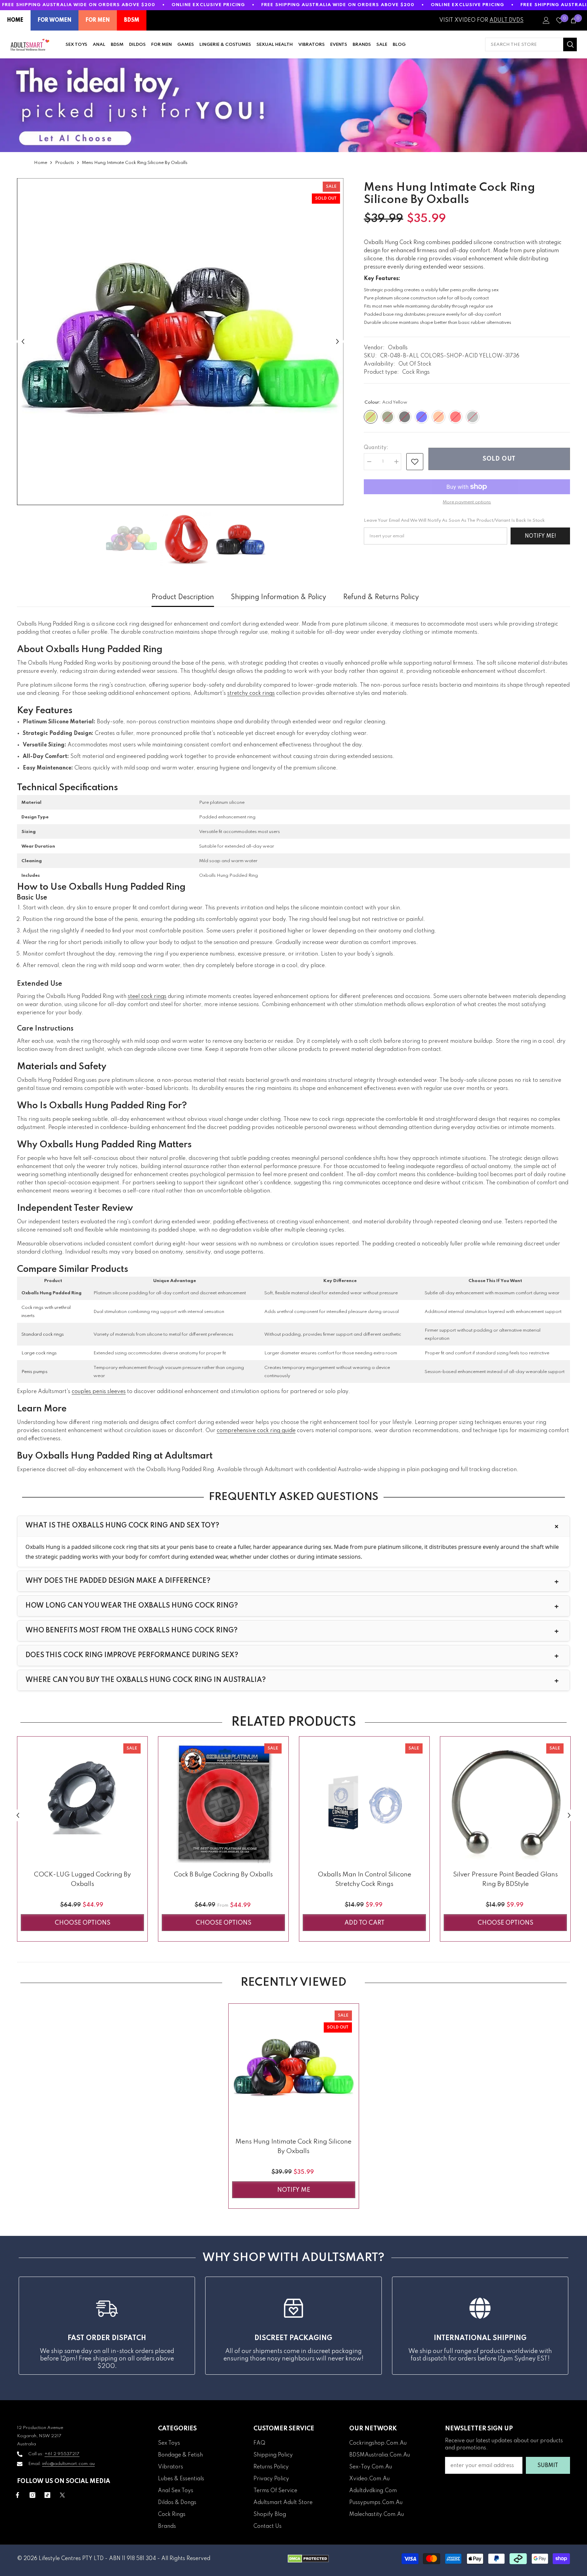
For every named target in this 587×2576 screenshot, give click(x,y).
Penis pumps (34, 1372)
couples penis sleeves (99, 1392)
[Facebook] (17, 2495)
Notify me (294, 2190)
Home (41, 163)
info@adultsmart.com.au (68, 2464)
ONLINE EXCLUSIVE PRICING (208, 5)
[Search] (531, 44)
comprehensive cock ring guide (256, 1431)
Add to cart (364, 1923)
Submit (548, 2466)
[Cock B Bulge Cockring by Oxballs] (223, 1802)
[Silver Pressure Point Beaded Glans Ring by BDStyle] (505, 1802)
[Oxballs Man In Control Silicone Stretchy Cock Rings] (364, 1802)
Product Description (183, 597)
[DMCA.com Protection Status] (308, 2559)
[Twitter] (62, 2495)
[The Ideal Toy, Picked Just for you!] (293, 105)
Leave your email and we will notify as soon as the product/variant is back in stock (454, 521)
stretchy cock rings (251, 693)
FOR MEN (98, 20)
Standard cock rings (43, 1335)
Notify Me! (540, 536)
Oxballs (398, 348)
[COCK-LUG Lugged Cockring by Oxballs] (82, 1802)
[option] (180, 342)
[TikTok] (47, 2495)
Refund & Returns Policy (381, 597)
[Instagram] (32, 2495)
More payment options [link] (467, 502)
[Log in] (546, 20)
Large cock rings (39, 1353)
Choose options (83, 1923)
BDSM (132, 20)
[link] (415, 462)
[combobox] (524, 44)
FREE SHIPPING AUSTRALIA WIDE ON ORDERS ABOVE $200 (79, 5)
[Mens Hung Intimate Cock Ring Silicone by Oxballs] (294, 2069)
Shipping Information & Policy (279, 597)
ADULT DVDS (506, 20)
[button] (23, 342)
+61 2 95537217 (62, 2454)
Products (65, 163)
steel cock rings (147, 997)
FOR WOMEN (55, 20)
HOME (15, 20)
